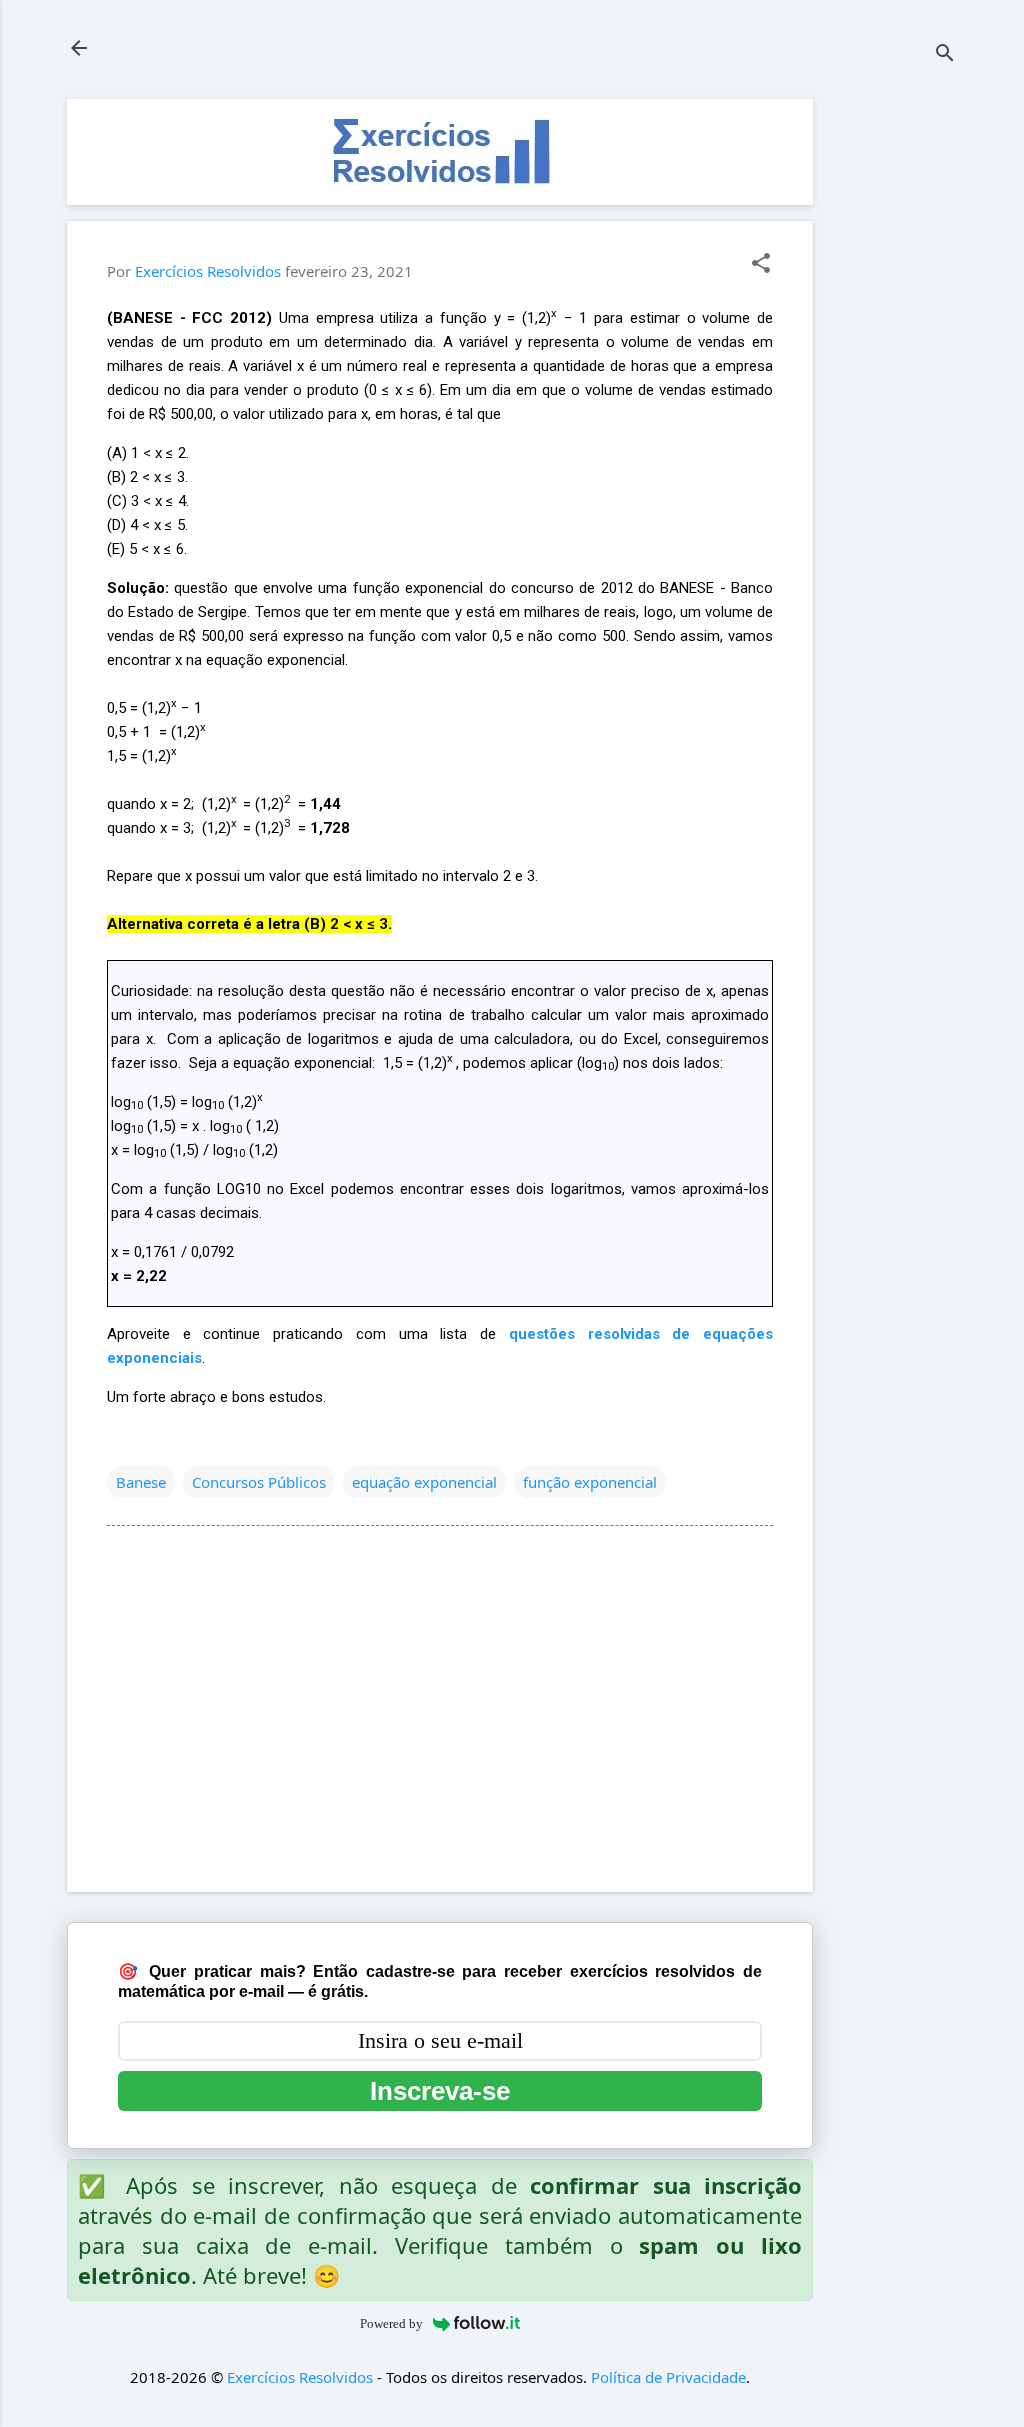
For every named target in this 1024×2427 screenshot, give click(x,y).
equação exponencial (424, 1482)
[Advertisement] (893, 399)
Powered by (391, 2323)
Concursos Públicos (259, 1482)
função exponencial (590, 1482)
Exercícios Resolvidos (300, 2377)
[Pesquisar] (945, 54)
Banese (141, 1482)
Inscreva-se (440, 2091)
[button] (761, 264)
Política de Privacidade (668, 2377)
